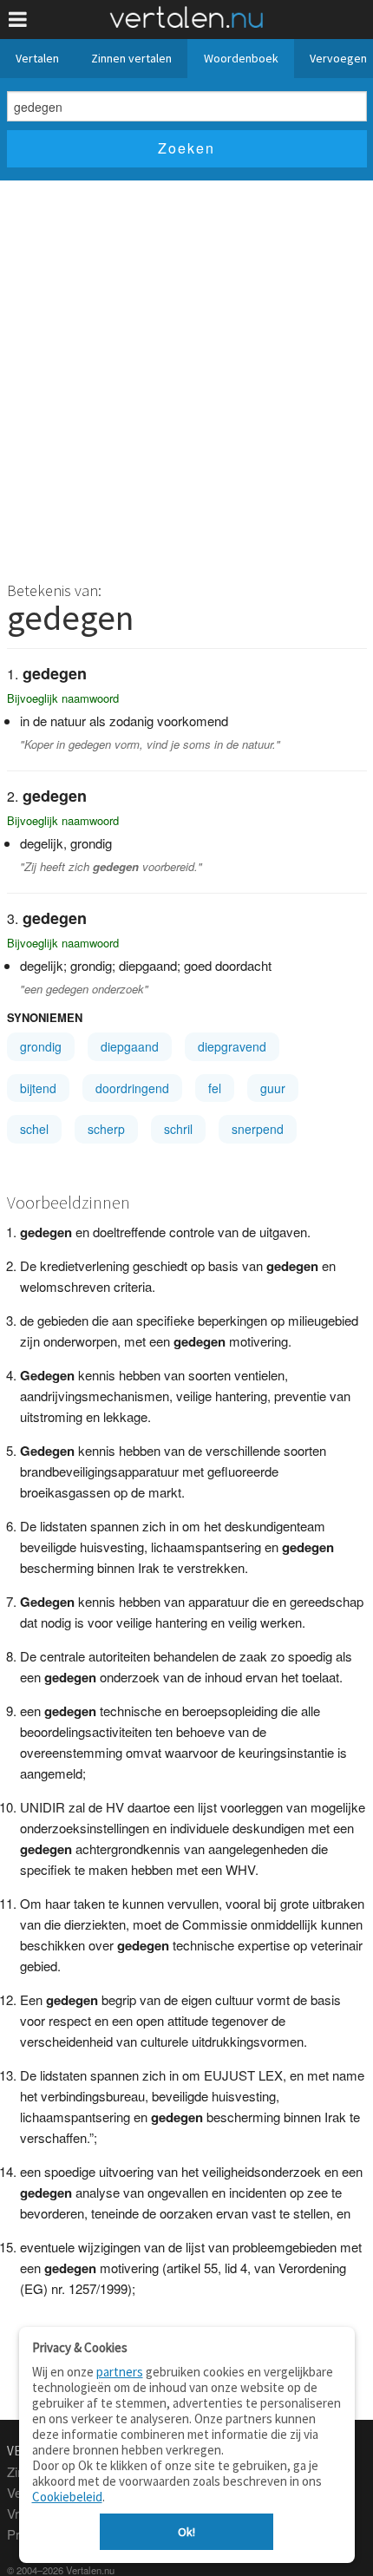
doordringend (132, 1088)
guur (273, 1088)
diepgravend (232, 1046)
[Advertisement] (186, 376)
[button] (18, 20)
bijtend (38, 1088)
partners (120, 2372)
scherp (106, 1129)
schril (178, 1129)
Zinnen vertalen (131, 58)
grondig (41, 1046)
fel (215, 1088)
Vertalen (37, 58)
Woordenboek (241, 58)
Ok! (186, 2532)
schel (34, 1129)
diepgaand (130, 1046)
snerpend (258, 1129)
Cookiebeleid (67, 2497)
